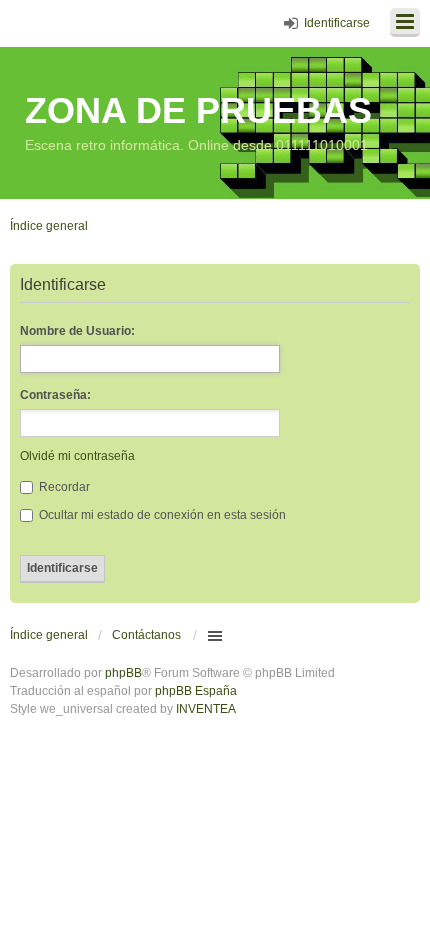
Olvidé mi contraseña (77, 456)
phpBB (123, 673)
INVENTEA (206, 709)
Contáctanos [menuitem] (146, 635)
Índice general (49, 635)
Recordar (63, 487)
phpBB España (196, 691)
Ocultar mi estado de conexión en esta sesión (161, 515)
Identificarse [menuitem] (337, 23)
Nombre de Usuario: (77, 331)
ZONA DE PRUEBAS (198, 110)
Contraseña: (55, 395)
